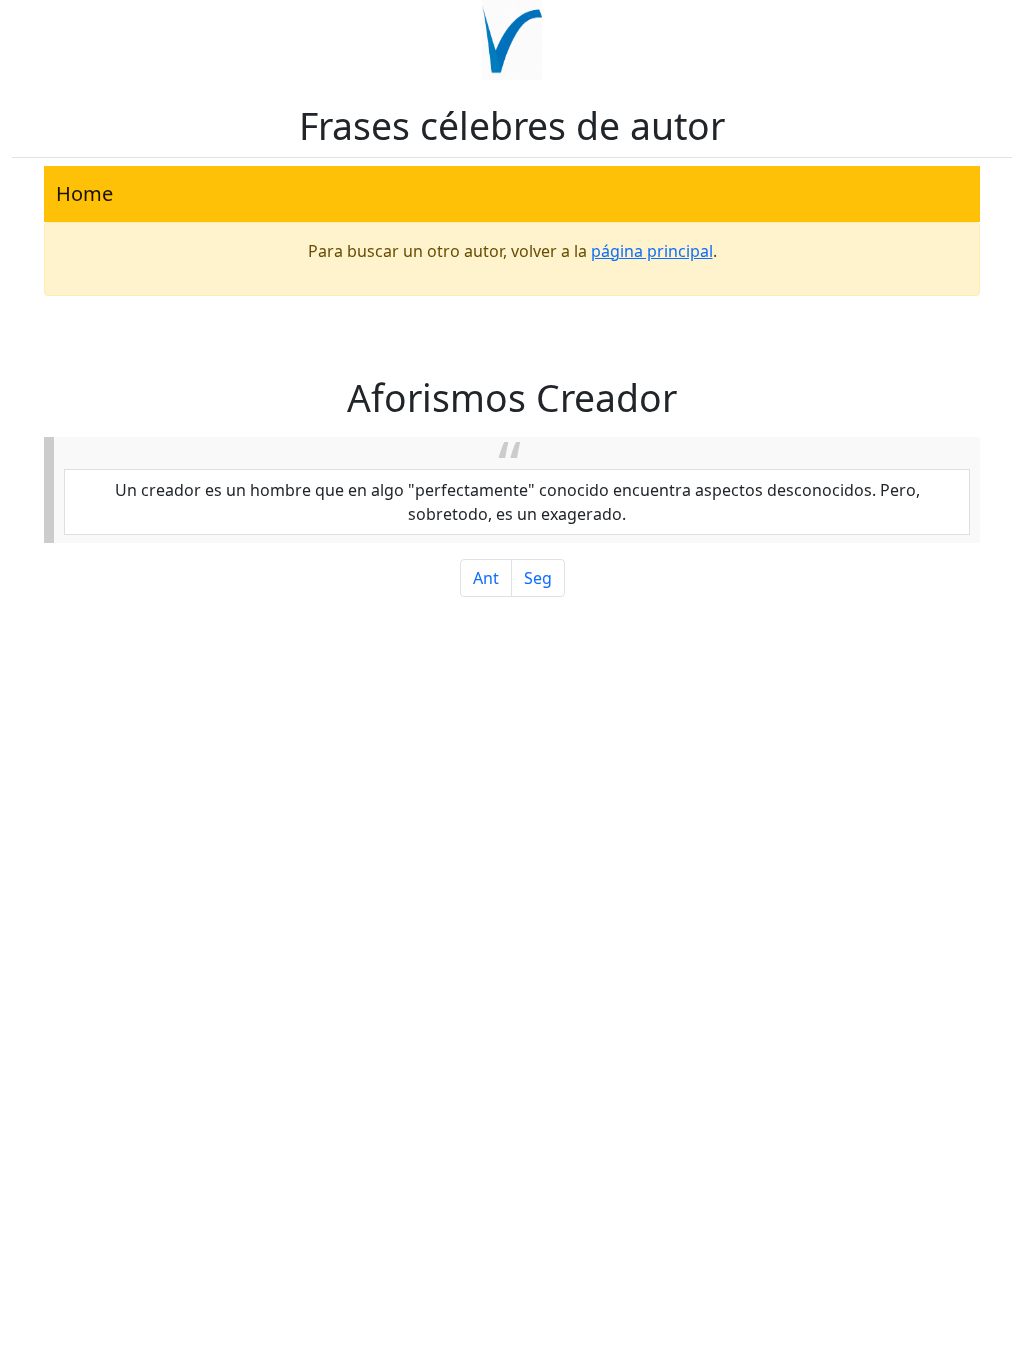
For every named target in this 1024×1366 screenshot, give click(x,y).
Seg (538, 578)
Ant (486, 578)
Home (84, 193)
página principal (652, 251)
